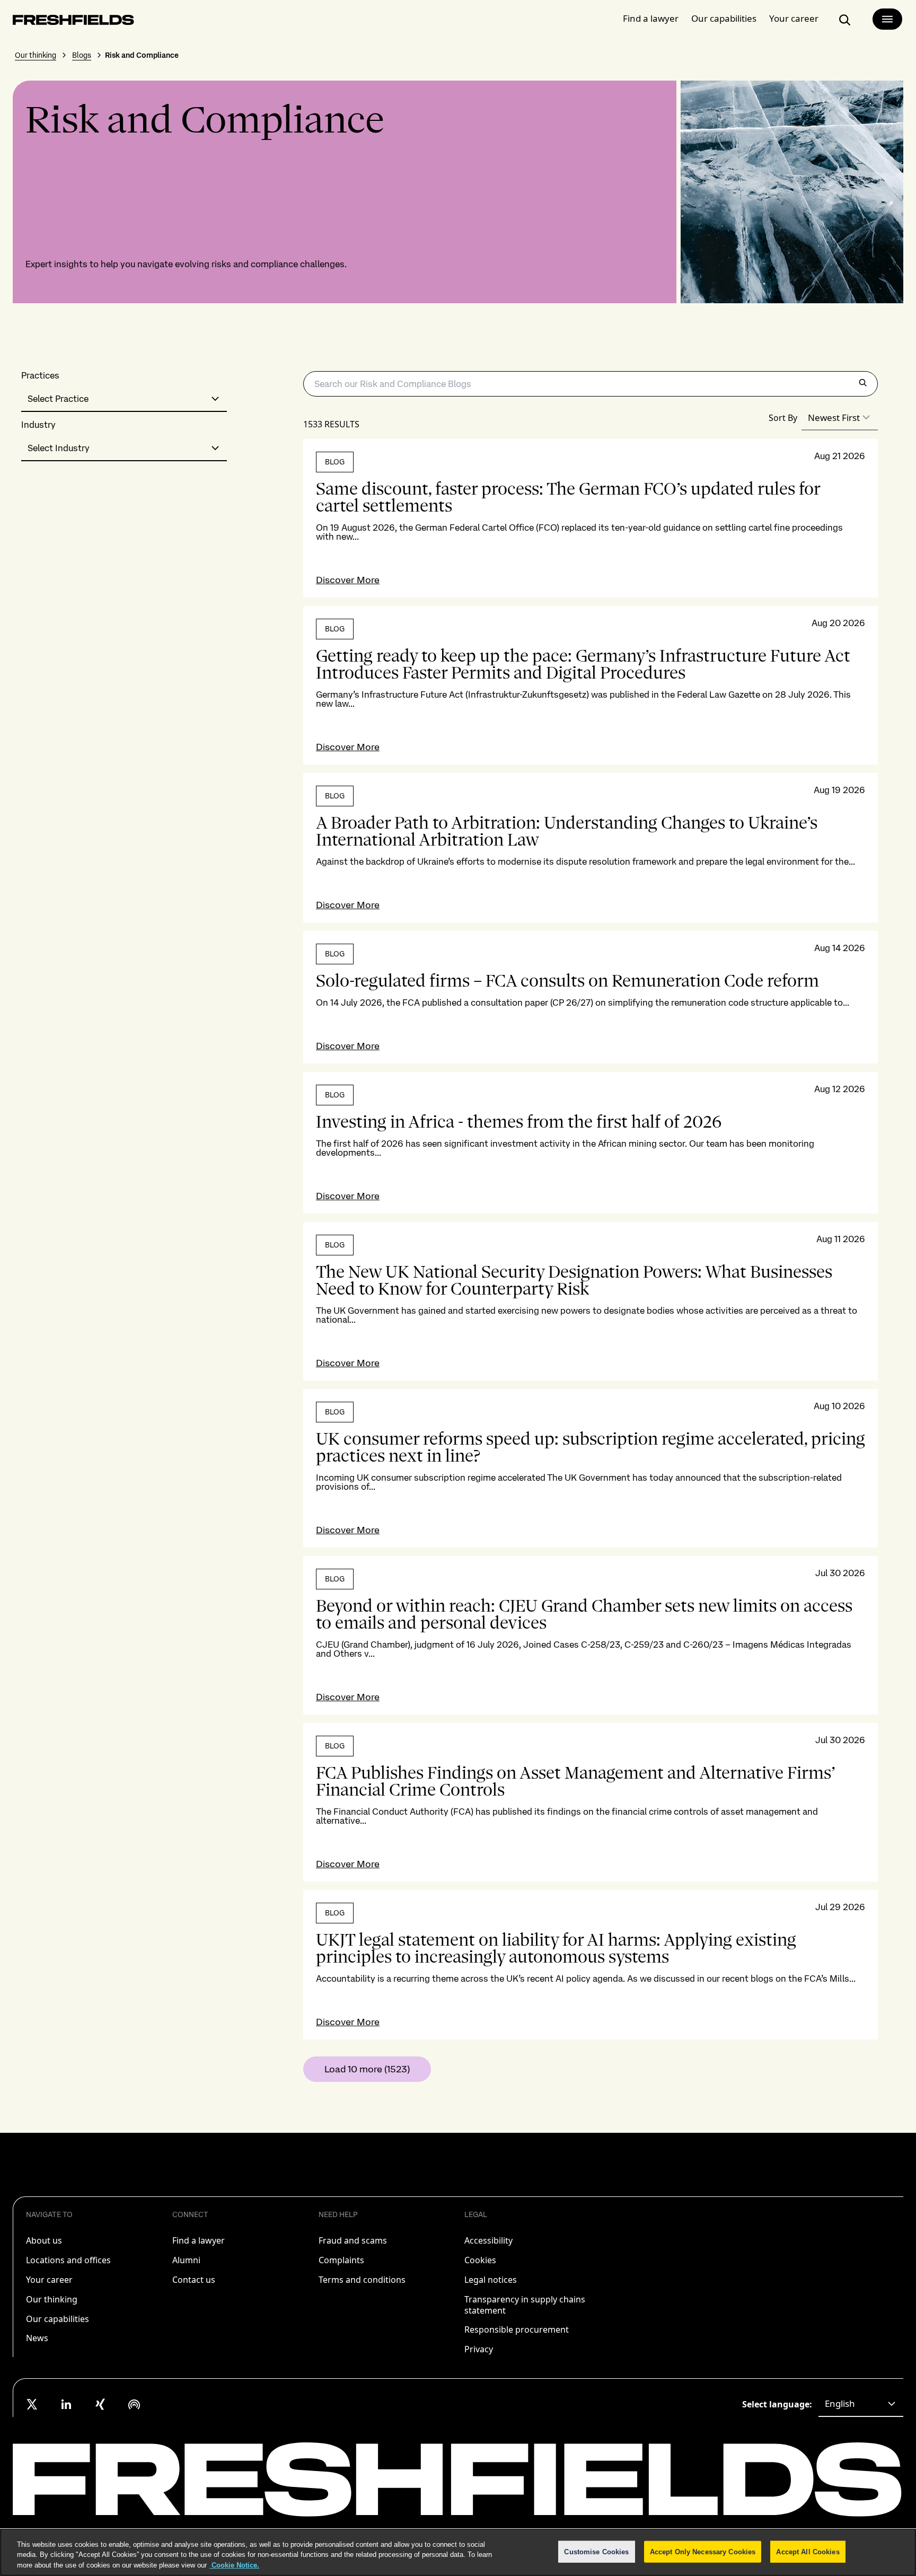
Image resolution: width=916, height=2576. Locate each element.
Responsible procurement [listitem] (517, 2329)
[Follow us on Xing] (100, 2404)
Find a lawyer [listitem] (199, 2240)
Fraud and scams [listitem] (353, 2240)
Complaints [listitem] (341, 2260)
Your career (794, 18)
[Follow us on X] (32, 2404)
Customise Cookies (596, 2551)
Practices (40, 376)
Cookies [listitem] (480, 2260)
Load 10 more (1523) (367, 2069)
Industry (38, 425)
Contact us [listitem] (194, 2280)
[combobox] (124, 399)
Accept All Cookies (808, 2551)
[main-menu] (887, 19)
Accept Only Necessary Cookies (703, 2551)
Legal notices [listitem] (491, 2280)
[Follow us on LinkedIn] (66, 2404)
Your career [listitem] (49, 2280)
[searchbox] (591, 384)
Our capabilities (724, 18)
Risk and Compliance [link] (142, 55)
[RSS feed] (134, 2404)
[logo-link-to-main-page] (73, 22)
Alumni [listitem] (186, 2260)
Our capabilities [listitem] (58, 2319)
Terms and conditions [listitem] (362, 2280)
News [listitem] (37, 2338)
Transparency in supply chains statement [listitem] (525, 2305)
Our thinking (36, 55)
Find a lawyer (651, 18)
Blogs (82, 55)
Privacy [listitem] (479, 2349)
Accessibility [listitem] (488, 2240)
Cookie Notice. (234, 2565)
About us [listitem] (44, 2240)
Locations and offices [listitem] (68, 2260)
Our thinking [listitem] (52, 2299)
